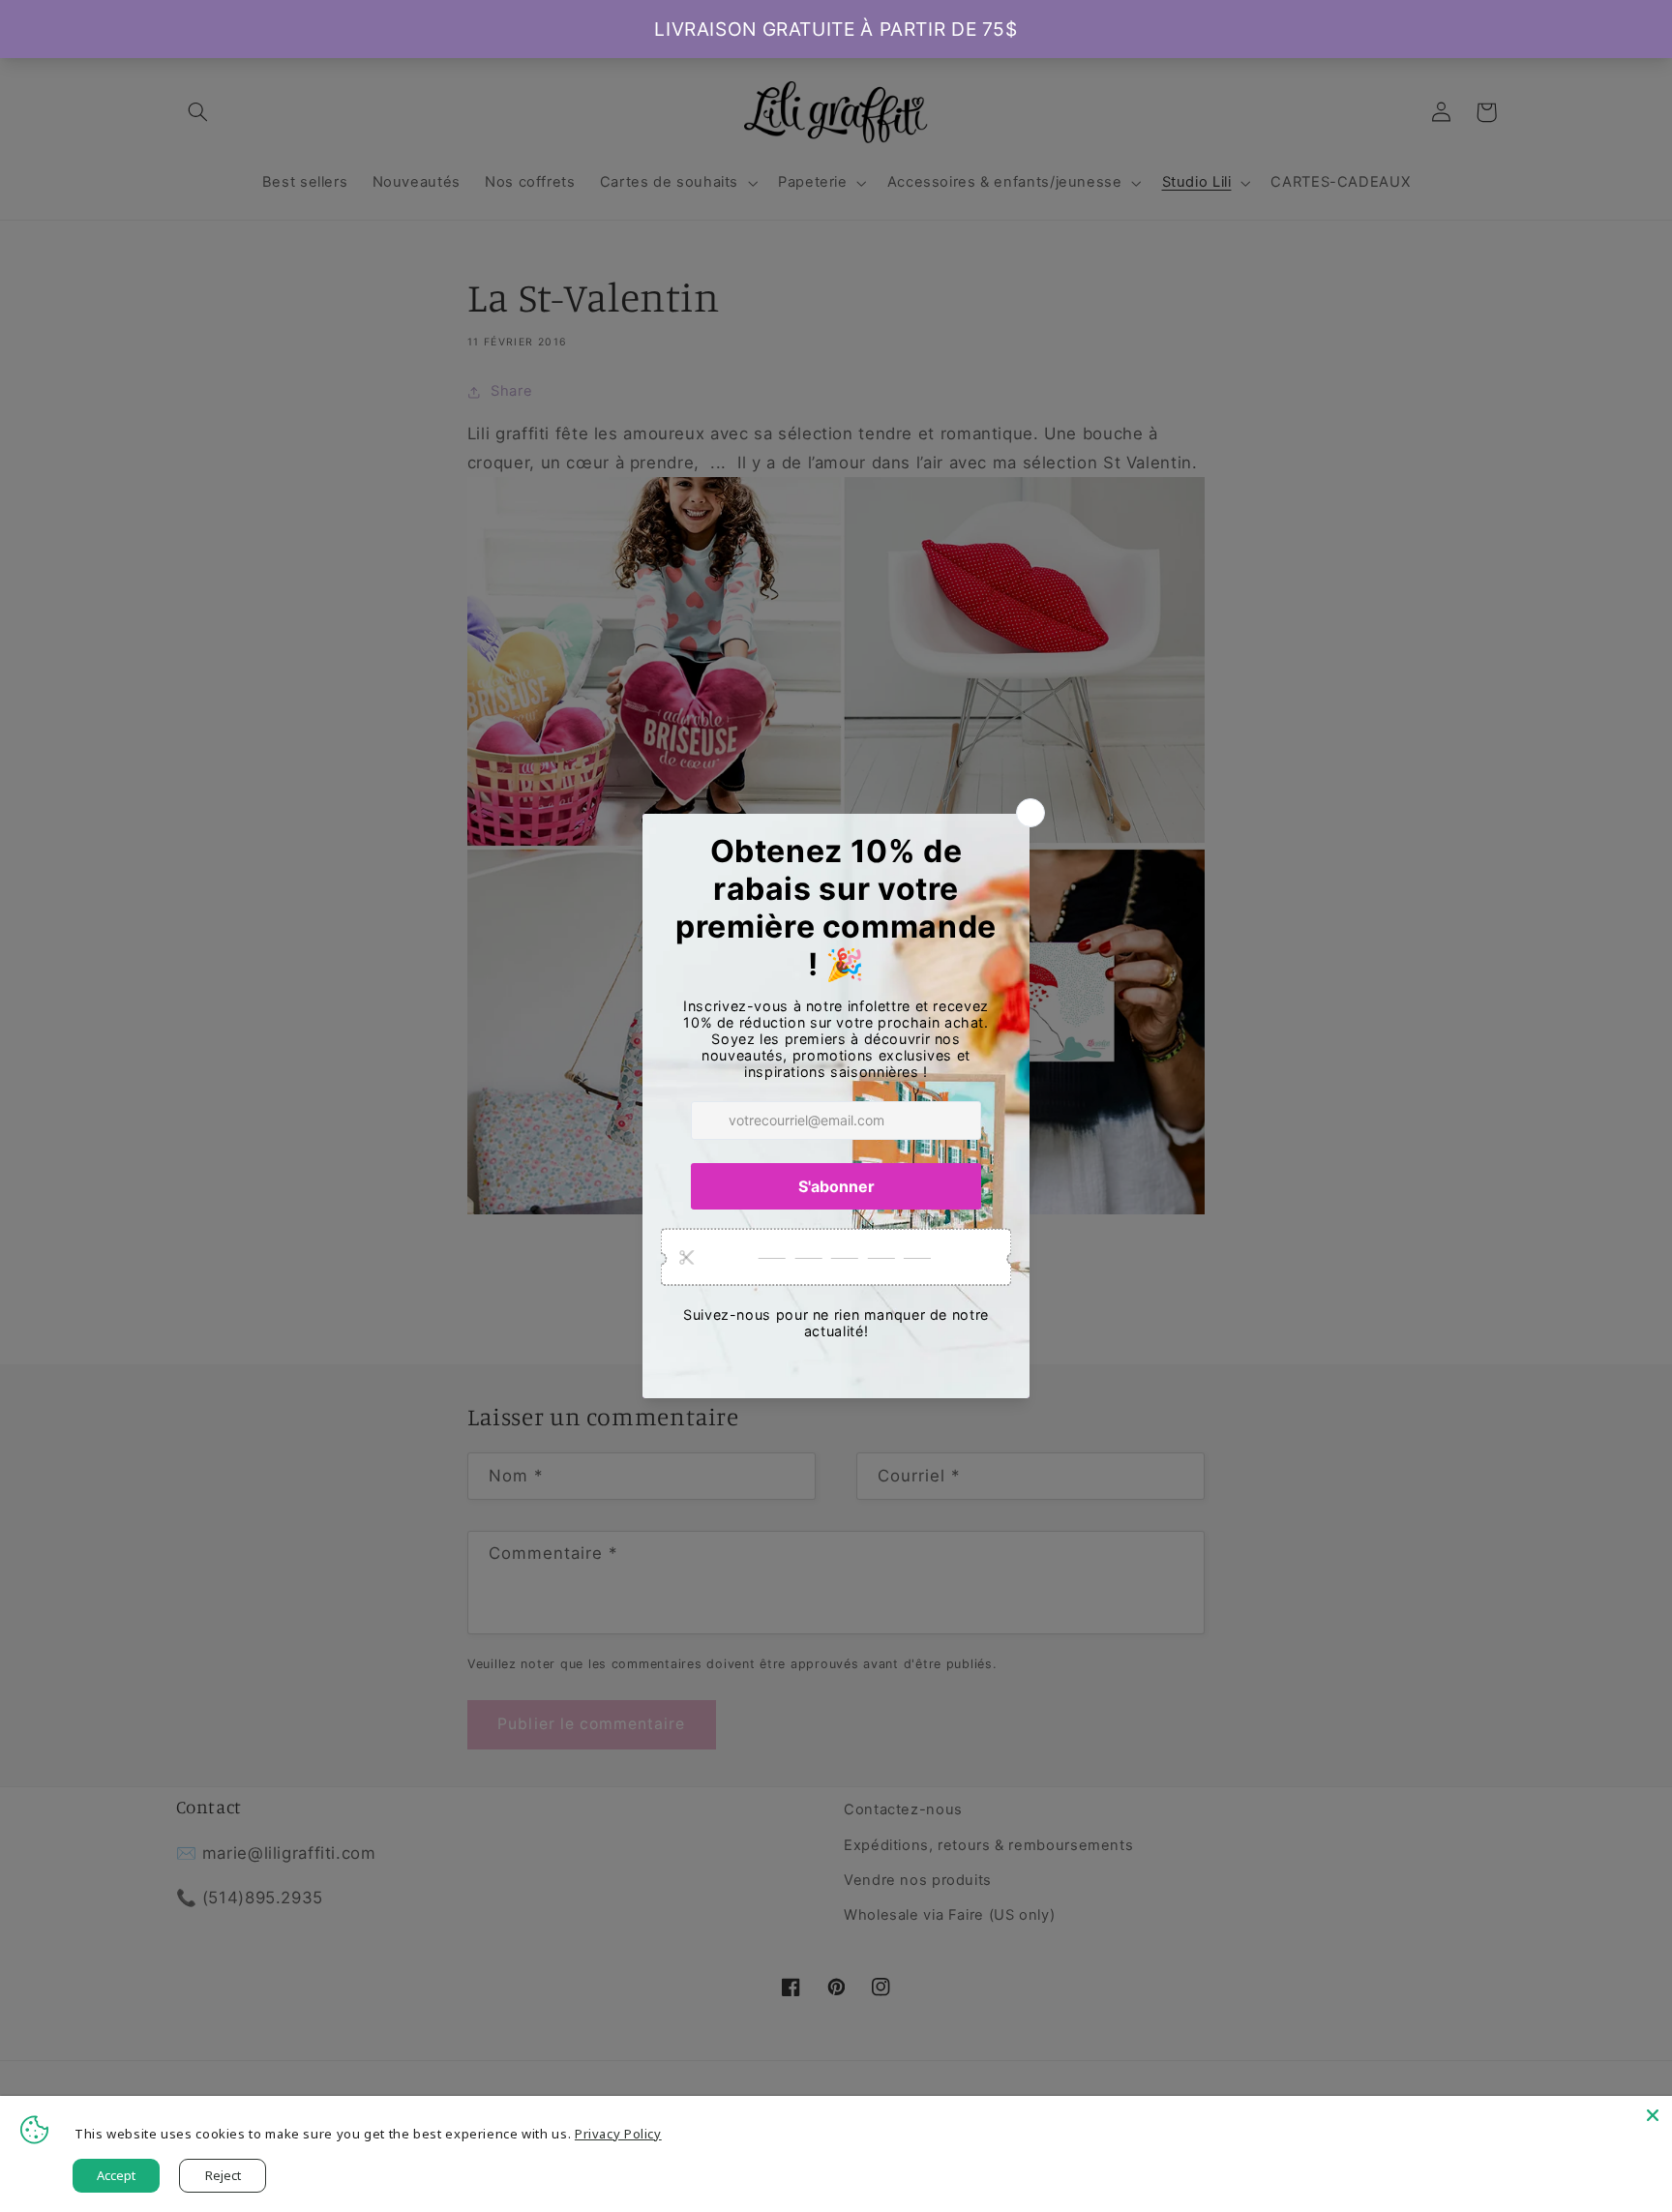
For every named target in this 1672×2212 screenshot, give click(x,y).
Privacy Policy (618, 2134)
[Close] (1653, 2115)
